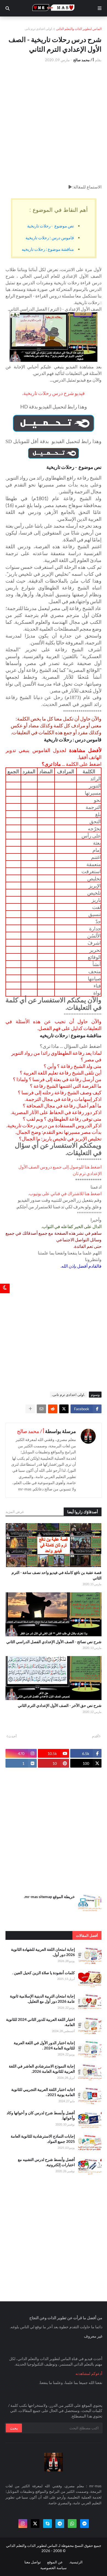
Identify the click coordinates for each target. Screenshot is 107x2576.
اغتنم (96, 857)
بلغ (98, 814)
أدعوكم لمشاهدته (89, 2373)
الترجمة (93, 807)
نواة (97, 993)
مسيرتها (93, 793)
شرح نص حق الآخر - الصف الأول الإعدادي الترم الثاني (60, 1705)
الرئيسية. (76, 2562)
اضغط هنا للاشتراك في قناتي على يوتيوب (65, 1193)
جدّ (98, 921)
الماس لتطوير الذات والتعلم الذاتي (79, 29)
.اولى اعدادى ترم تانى (39, 29)
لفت (97, 907)
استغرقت (91, 871)
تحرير (95, 950)
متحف (95, 971)
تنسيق (95, 914)
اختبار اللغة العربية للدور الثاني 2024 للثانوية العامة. (40, 2022)
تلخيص (94, 893)
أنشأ (97, 964)
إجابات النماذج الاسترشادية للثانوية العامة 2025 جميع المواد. (43, 2139)
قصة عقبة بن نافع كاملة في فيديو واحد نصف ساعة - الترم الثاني (57, 1575)
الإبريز (95, 886)
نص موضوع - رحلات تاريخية (50, 226)
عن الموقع (55, 2562)
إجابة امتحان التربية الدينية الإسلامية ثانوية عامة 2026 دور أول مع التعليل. (42, 1999)
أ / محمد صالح (31, 1431)
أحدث (12, 1736)
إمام (97, 850)
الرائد (96, 778)
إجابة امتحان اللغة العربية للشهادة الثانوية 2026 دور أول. (43, 1952)
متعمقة (94, 864)
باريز (96, 900)
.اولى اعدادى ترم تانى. (68, 1395)
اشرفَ (94, 943)
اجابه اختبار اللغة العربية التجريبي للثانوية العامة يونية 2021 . (43, 2092)
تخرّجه (94, 828)
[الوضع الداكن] (5, 1288)
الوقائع (94, 957)
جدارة (95, 928)
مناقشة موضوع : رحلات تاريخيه (48, 249)
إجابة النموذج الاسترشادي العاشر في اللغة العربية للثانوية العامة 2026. (42, 2069)
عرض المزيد (15, 1512)
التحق (95, 821)
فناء (97, 986)
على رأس (91, 836)
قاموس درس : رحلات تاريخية (50, 238)
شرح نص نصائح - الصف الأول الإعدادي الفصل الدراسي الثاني (54, 1642)
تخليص (94, 878)
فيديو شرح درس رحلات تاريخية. (54, 393)
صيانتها (94, 978)
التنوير (95, 786)
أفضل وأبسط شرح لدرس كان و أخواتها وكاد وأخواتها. (41, 2115)
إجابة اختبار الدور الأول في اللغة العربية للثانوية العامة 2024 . (44, 2045)
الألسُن (94, 936)
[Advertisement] (54, 123)
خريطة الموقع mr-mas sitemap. (49, 1897)
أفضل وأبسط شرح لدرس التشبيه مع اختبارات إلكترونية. (46, 2162)
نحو (97, 800)
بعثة (97, 843)
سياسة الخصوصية (54, 2568)
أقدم (95, 1736)
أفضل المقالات (87, 1935)
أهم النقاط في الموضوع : (59, 210)
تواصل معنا (33, 2562)
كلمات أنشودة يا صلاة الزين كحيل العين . (44, 1973)
